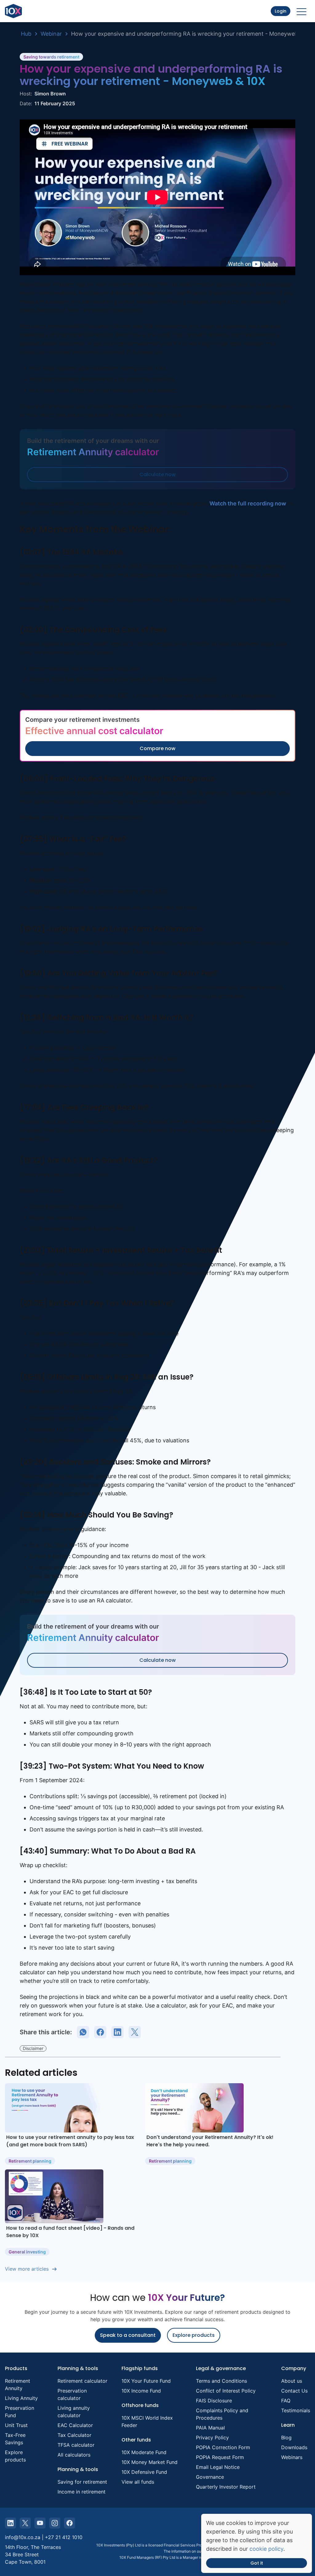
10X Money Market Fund (150, 2462)
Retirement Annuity (18, 2385)
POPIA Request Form (220, 2457)
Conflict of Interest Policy (226, 2391)
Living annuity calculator (74, 2412)
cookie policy (266, 2549)
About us (292, 2381)
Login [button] (281, 11)
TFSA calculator (76, 2445)
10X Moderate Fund (144, 2452)
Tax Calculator (74, 2435)
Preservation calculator (72, 2394)
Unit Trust (16, 2425)
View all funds (138, 2482)
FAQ (286, 2401)
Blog (286, 2437)
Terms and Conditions (221, 2381)
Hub (26, 34)
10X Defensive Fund (144, 2472)
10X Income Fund (141, 2391)
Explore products (15, 2456)
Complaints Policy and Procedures (222, 2414)
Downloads (294, 2447)
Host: (26, 94)
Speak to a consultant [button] (128, 2335)
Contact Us (294, 2391)
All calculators (74, 2455)
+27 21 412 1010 (64, 2537)
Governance (210, 2477)
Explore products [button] (194, 2335)
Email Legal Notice (218, 2467)
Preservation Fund (20, 2412)
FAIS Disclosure (214, 2401)
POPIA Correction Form (223, 2447)
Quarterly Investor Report (226, 2487)
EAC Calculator (75, 2425)
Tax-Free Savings (15, 2439)
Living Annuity (21, 2398)
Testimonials (296, 2410)
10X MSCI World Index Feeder (147, 2421)
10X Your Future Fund (146, 2381)
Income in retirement (82, 2492)
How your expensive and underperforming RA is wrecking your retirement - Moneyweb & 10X (193, 34)
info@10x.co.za (23, 2537)
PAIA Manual (210, 2428)
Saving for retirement (82, 2482)
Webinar (51, 34)
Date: (26, 103)
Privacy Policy (212, 2437)
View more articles (27, 2269)
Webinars (292, 2457)
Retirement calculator (82, 2381)
